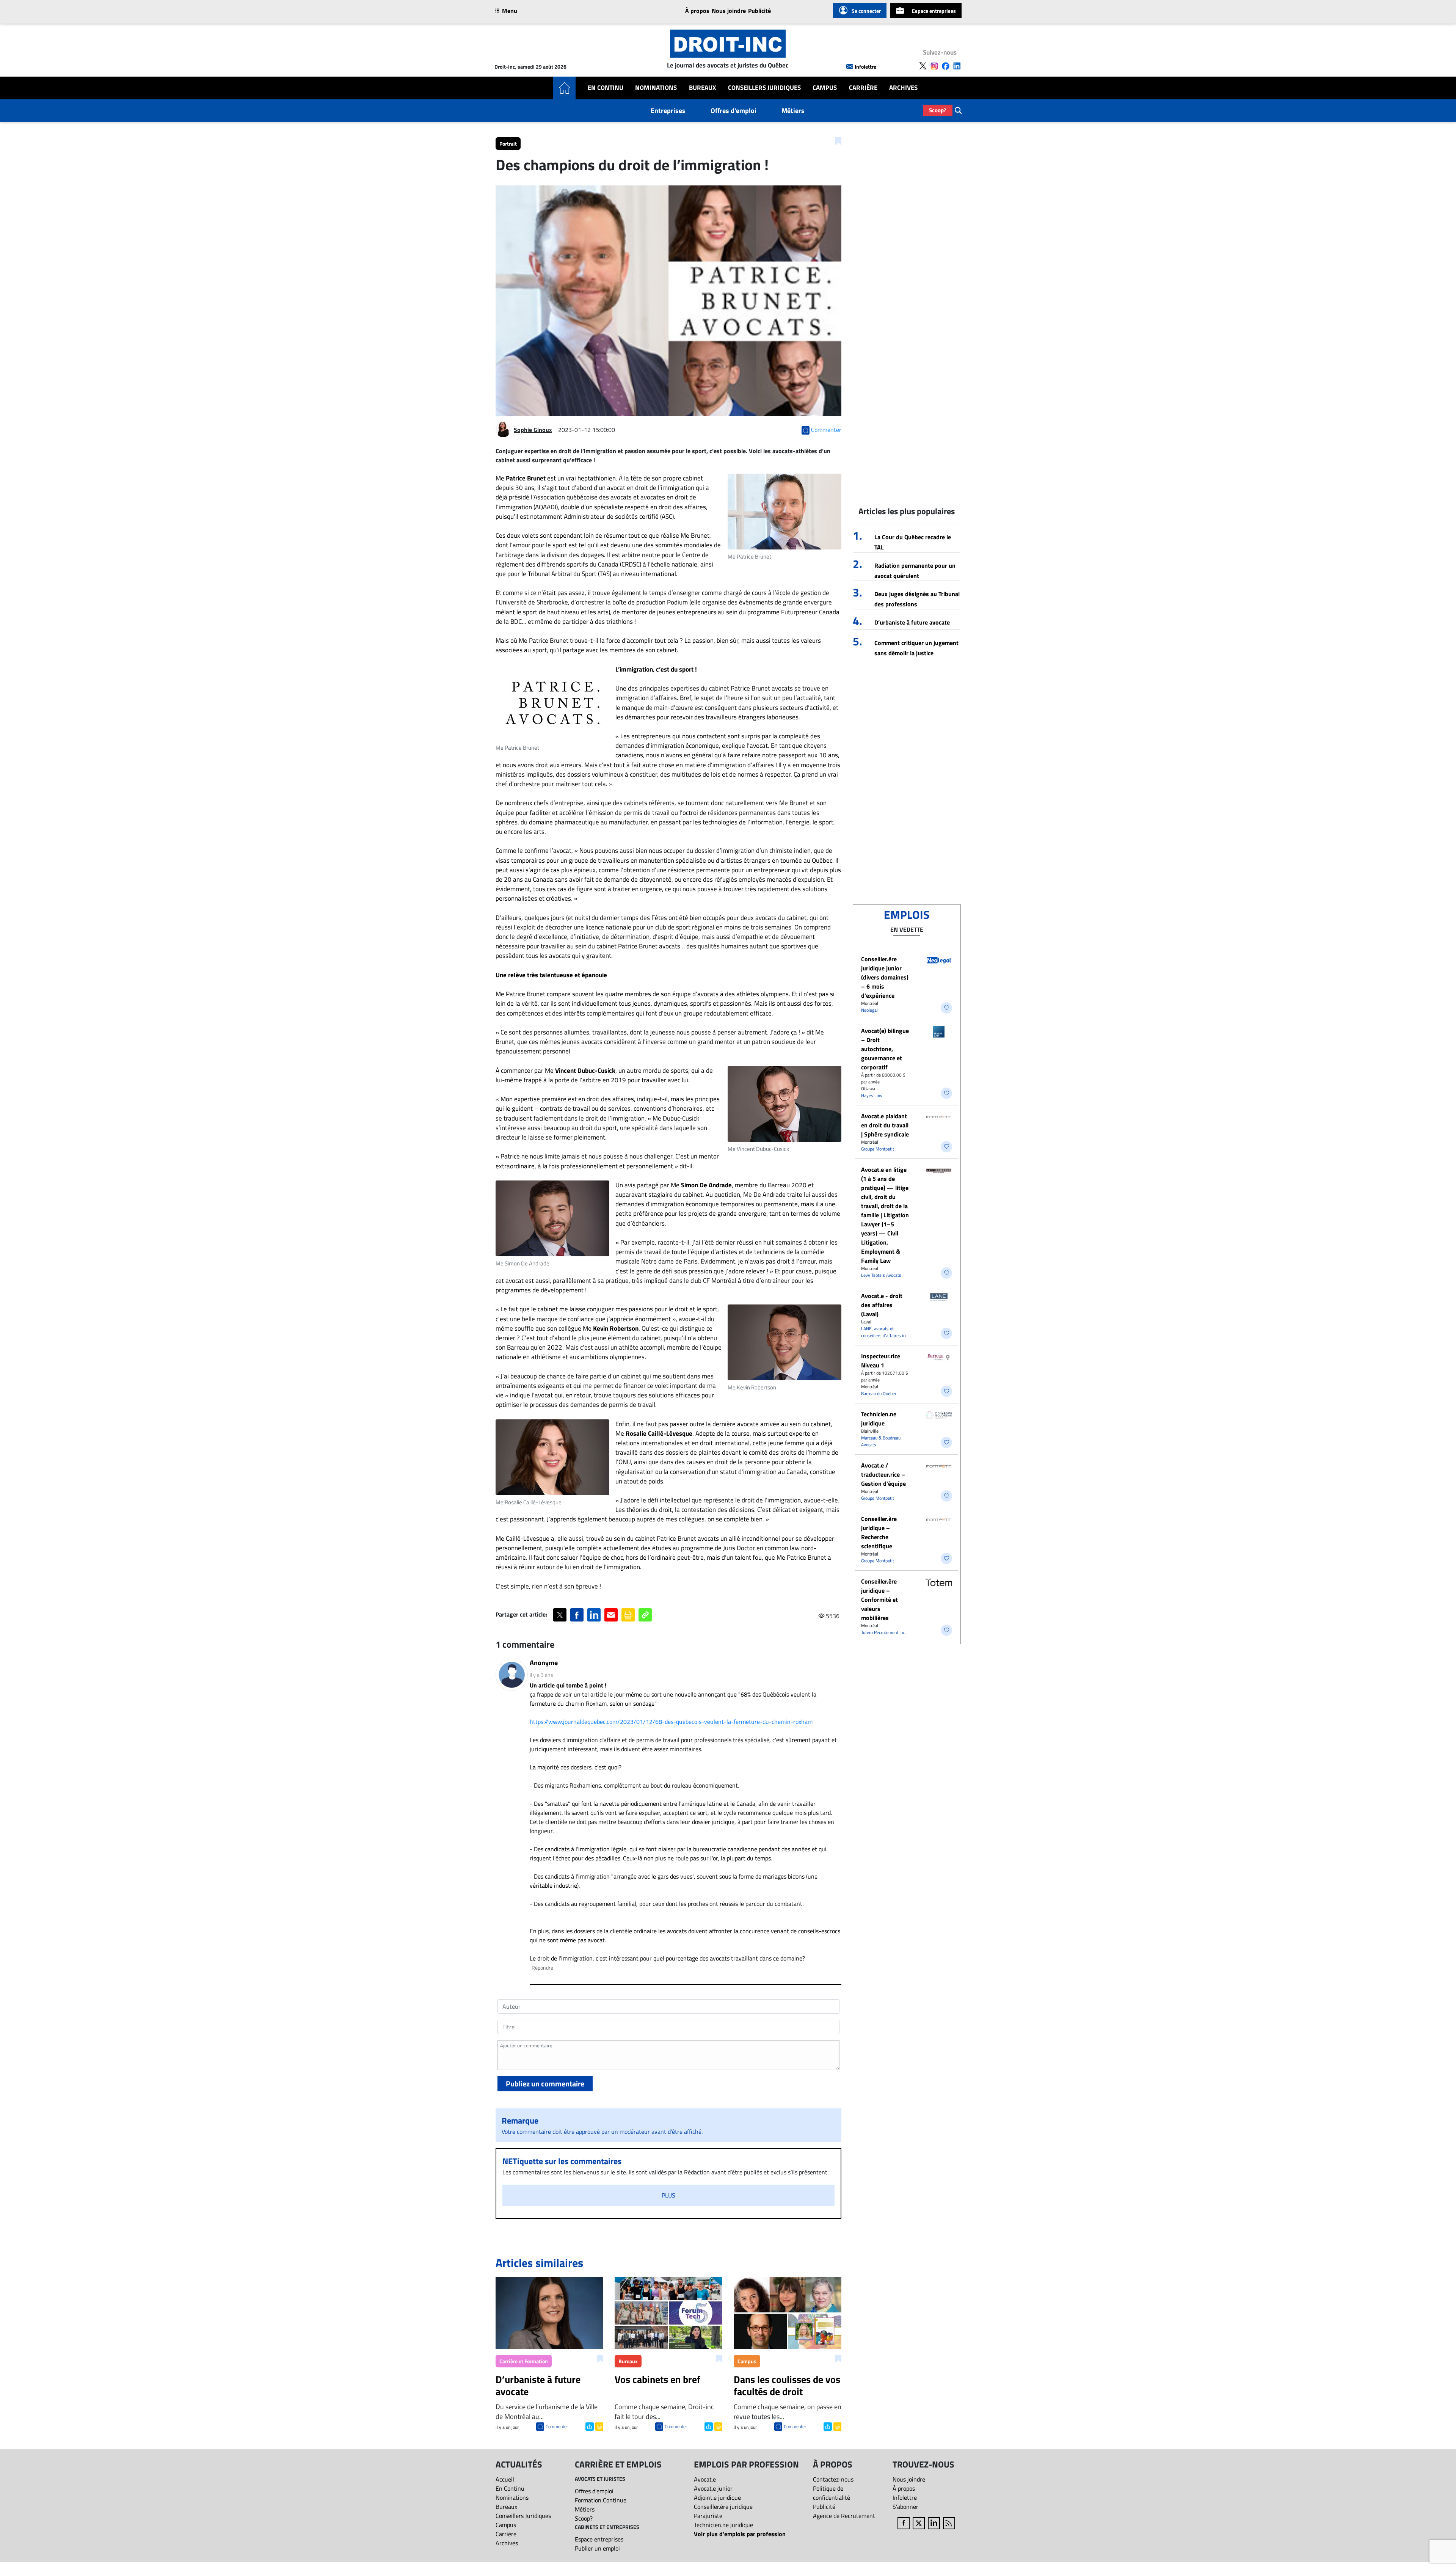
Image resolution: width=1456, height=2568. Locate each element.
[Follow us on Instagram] (934, 66)
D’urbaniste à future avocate (912, 622)
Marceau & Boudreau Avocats (881, 1441)
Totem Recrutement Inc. (883, 1632)
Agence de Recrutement (844, 2516)
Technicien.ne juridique (879, 1419)
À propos (697, 11)
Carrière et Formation (524, 2361)
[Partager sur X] (560, 1615)
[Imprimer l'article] (599, 2426)
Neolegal (869, 1010)
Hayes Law (872, 1095)
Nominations (656, 88)
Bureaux (703, 88)
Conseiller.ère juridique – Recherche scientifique (879, 1532)
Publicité (759, 11)
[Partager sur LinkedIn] (594, 1615)
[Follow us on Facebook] (946, 66)
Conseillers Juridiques (764, 88)
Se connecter (866, 11)
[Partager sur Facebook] (577, 1615)
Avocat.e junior (713, 2488)
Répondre (542, 1968)
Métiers (793, 111)
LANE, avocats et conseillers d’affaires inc (884, 1332)
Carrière (863, 88)
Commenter (557, 2426)
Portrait (508, 144)
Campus (825, 88)
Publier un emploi (597, 2548)
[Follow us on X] (923, 66)
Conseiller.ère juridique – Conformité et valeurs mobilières (879, 1600)
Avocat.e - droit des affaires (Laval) (882, 1305)
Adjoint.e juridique (717, 2497)
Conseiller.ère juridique (723, 2507)
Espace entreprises (934, 11)
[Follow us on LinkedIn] (957, 66)
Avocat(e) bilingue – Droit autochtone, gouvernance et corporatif (885, 1049)
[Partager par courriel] (611, 1615)
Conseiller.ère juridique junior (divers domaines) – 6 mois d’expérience (885, 977)
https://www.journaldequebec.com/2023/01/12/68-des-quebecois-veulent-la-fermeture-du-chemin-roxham (671, 1722)
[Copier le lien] (645, 1615)
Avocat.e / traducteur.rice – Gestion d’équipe (883, 1474)
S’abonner (905, 2507)
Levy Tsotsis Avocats (881, 1275)
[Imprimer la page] (628, 1615)
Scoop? (938, 110)
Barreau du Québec (879, 1393)
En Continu (606, 88)
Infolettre (865, 67)
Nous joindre (729, 11)
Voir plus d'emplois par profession (740, 2534)
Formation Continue (601, 2500)
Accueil (505, 2479)
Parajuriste (708, 2516)
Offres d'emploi (733, 111)
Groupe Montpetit (878, 1149)
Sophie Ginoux (533, 430)
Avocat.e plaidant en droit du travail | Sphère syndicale (885, 1125)
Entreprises (668, 111)
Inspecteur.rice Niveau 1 (881, 1361)
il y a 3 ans (541, 1675)
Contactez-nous (833, 2479)
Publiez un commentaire (545, 2084)
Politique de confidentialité (832, 2493)
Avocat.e (705, 2479)
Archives (903, 88)
